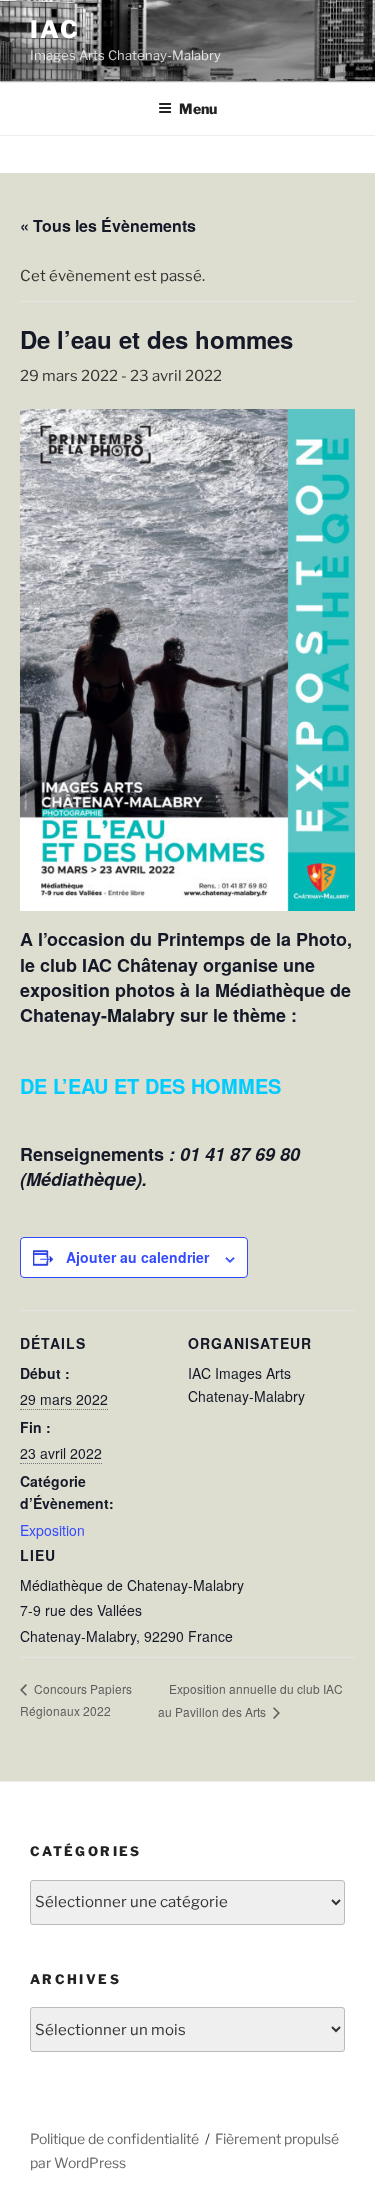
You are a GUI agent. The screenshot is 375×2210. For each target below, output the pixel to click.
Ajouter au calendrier (137, 1257)
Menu (198, 108)
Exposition (52, 1530)
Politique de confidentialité (114, 2138)
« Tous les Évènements (108, 225)
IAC (55, 29)
